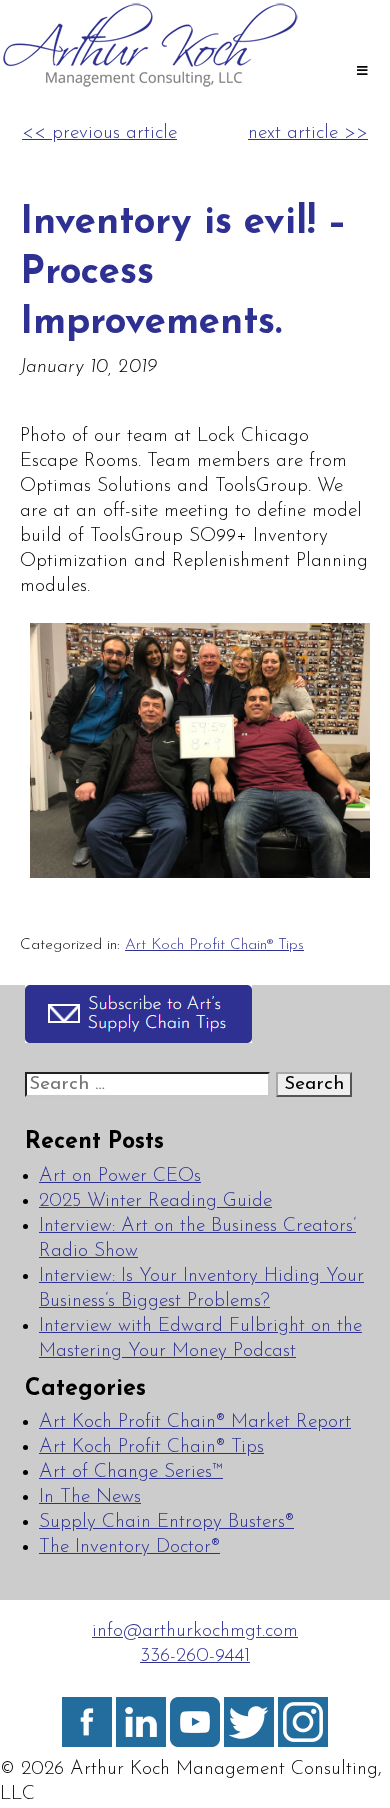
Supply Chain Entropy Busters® (166, 1522)
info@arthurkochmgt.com (195, 1631)
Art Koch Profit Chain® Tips (214, 945)
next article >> (308, 133)
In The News (90, 1497)
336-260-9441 (195, 1656)
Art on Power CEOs (120, 1176)
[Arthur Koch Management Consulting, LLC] (150, 85)
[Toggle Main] (362, 73)
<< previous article (99, 133)
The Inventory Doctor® (129, 1547)
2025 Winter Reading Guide (155, 1201)
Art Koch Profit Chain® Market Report (195, 1422)
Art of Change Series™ (131, 1472)
